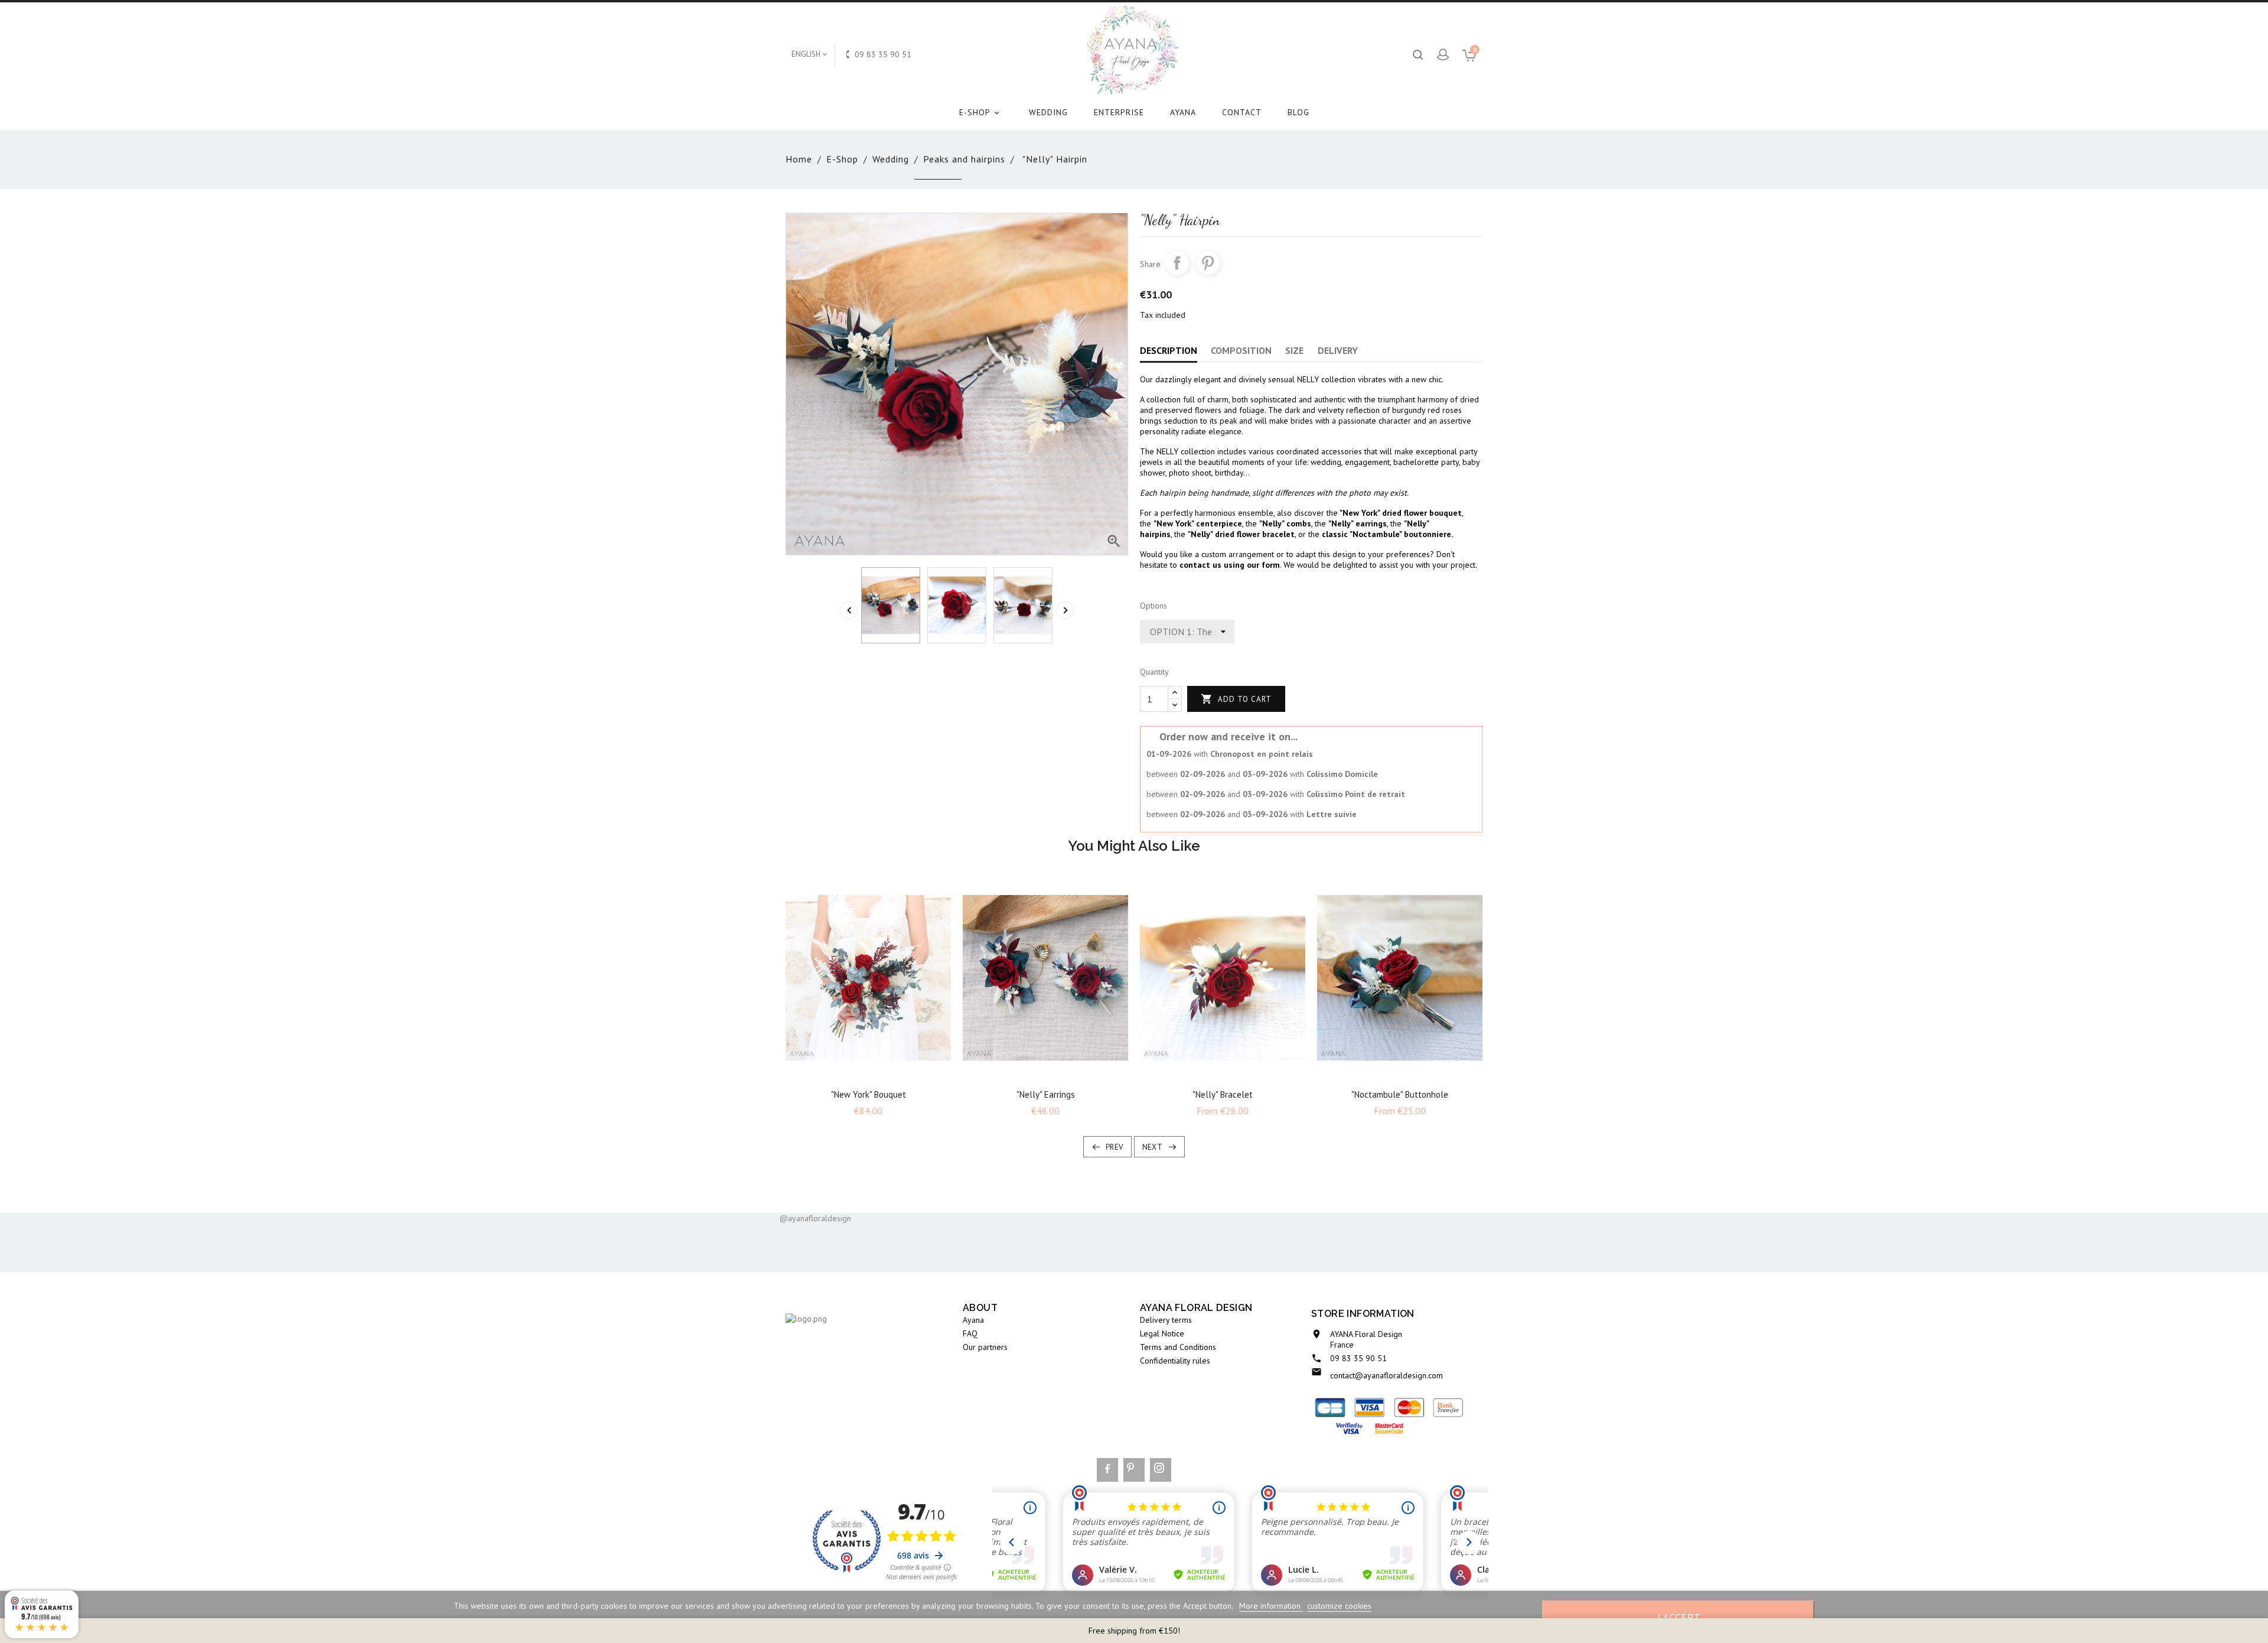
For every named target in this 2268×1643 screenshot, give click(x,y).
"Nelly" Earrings (1046, 1094)
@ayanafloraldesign (815, 1218)
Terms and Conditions (1178, 1347)
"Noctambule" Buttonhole (1400, 1094)
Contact (1242, 112)
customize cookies (1339, 1606)
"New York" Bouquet (869, 1094)
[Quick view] (879, 1073)
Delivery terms (1166, 1320)
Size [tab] (1294, 350)
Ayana (1183, 112)
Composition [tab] (1241, 350)
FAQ (970, 1333)
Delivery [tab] (1338, 350)
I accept (1679, 1617)
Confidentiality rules (1175, 1361)
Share (1177, 263)
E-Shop (980, 112)
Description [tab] (1169, 350)
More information (1271, 1606)
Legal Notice (1162, 1333)
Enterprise (1119, 112)
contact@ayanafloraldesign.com (1386, 1375)
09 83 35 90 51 (1358, 1358)
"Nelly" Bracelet (1223, 1094)
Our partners (985, 1347)
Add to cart (1236, 699)
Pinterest (1208, 263)
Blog (1298, 112)
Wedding (1048, 112)
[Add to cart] (858, 1073)
